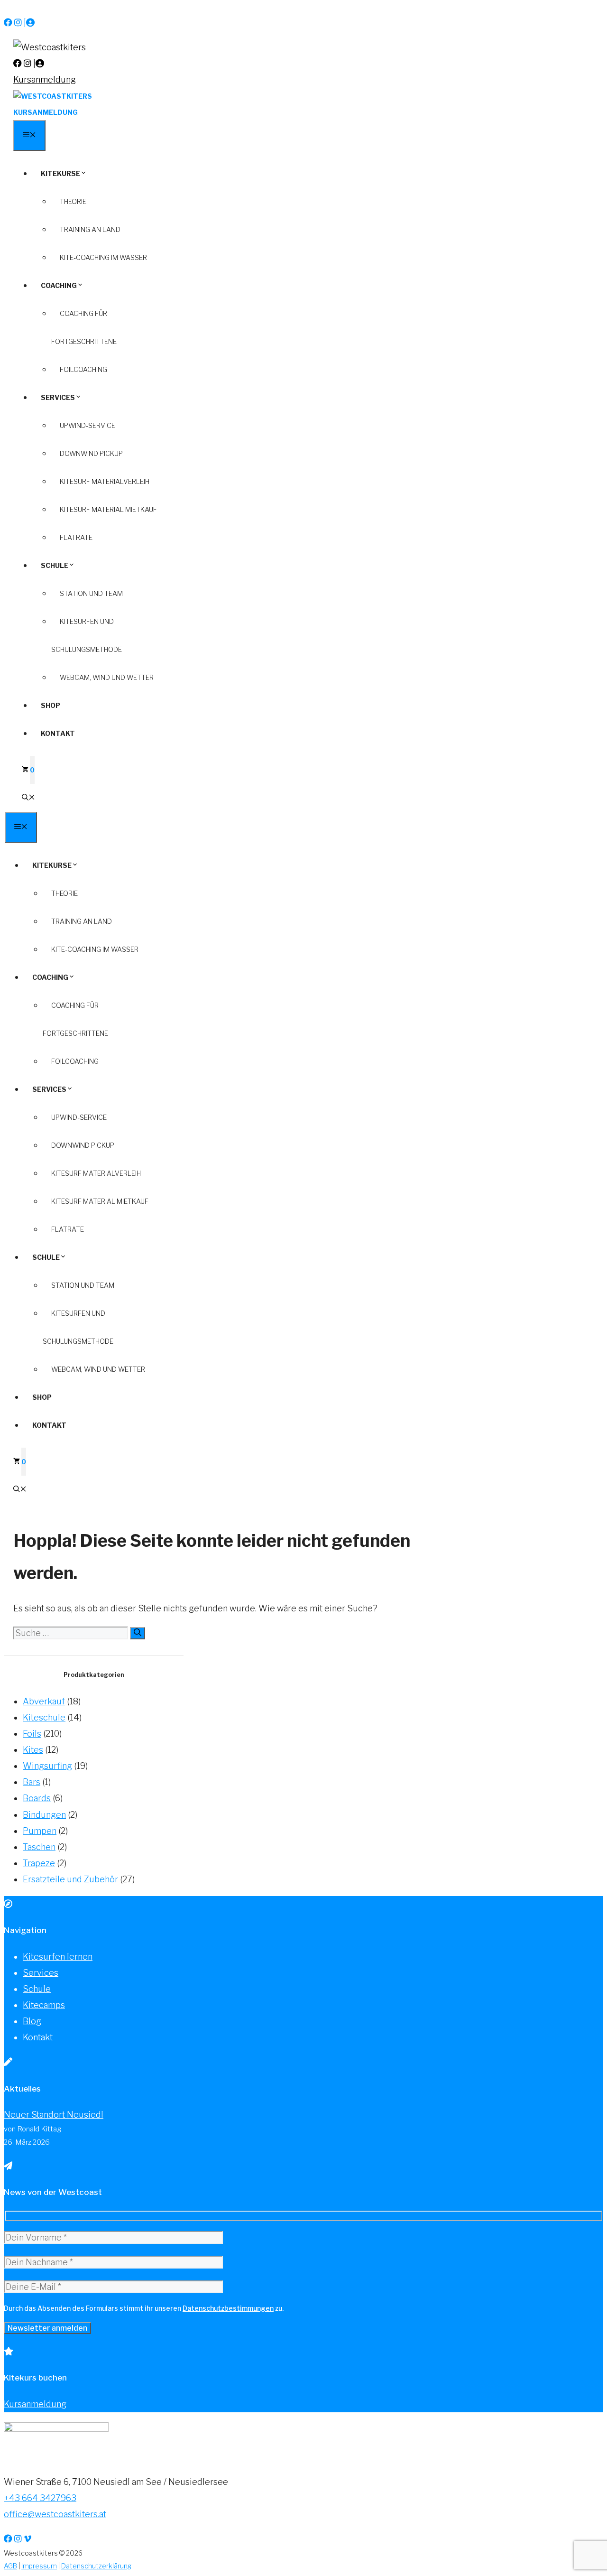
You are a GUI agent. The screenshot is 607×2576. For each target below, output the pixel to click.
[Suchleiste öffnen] (28, 798)
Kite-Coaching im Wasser (103, 257)
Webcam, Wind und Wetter (107, 677)
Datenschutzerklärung (96, 2566)
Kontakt (58, 733)
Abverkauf (44, 1701)
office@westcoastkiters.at (55, 2514)
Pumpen (40, 1831)
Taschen (39, 1847)
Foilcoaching (83, 369)
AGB (10, 2566)
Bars (32, 1782)
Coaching (59, 285)
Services (58, 397)
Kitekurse (60, 173)
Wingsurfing (47, 1766)
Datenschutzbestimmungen (228, 2308)
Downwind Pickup (91, 453)
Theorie (73, 201)
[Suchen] (138, 1633)
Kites (33, 1750)
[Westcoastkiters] (53, 96)
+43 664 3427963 (40, 2498)
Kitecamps (44, 2005)
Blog (32, 2021)
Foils (32, 1734)
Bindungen (44, 1815)
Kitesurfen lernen (58, 1957)
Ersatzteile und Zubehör (70, 1879)
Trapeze (39, 1863)
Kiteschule (44, 1717)
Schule (55, 565)
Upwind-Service (87, 425)
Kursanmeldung (45, 79)
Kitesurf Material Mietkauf (108, 509)
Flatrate (76, 537)
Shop (51, 705)
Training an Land (90, 229)
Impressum (39, 2566)
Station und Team (91, 593)
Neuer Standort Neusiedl (54, 2115)
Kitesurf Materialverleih (105, 481)
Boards (37, 1798)
